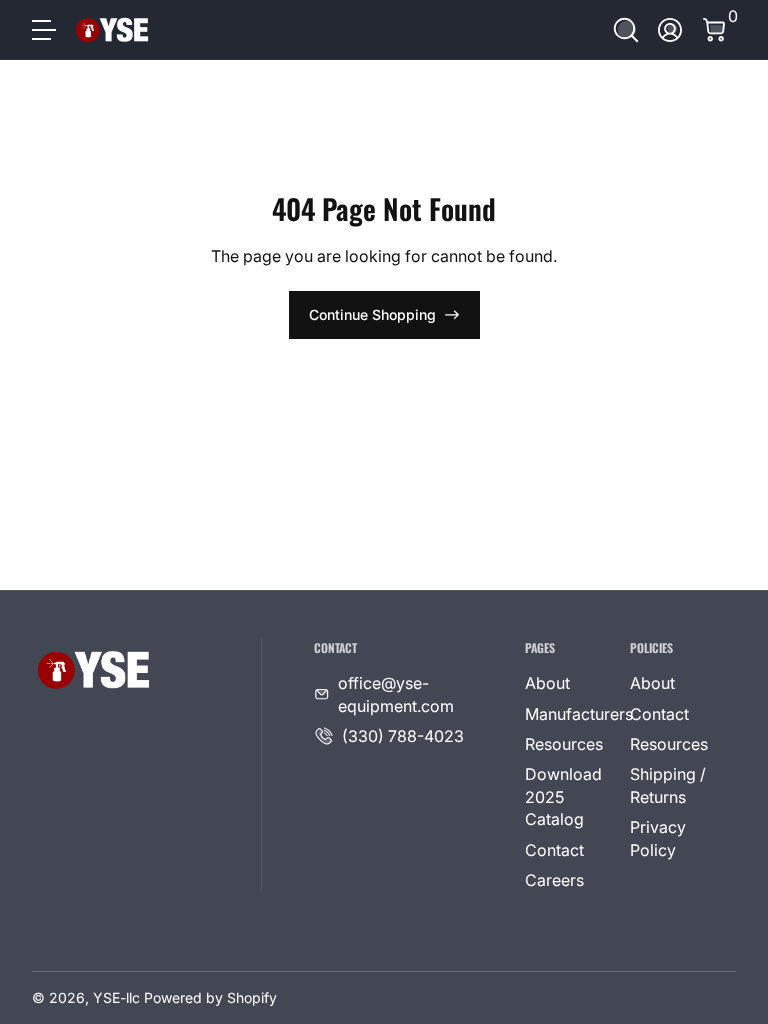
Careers (554, 880)
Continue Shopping (372, 314)
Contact (554, 850)
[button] (626, 30)
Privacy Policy (658, 838)
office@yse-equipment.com (396, 694)
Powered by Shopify (210, 997)
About (547, 683)
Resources (564, 744)
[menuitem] (570, 683)
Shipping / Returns (668, 785)
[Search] (626, 30)
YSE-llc (116, 997)
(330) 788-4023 (403, 736)
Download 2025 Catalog (563, 796)
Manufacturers (579, 714)
